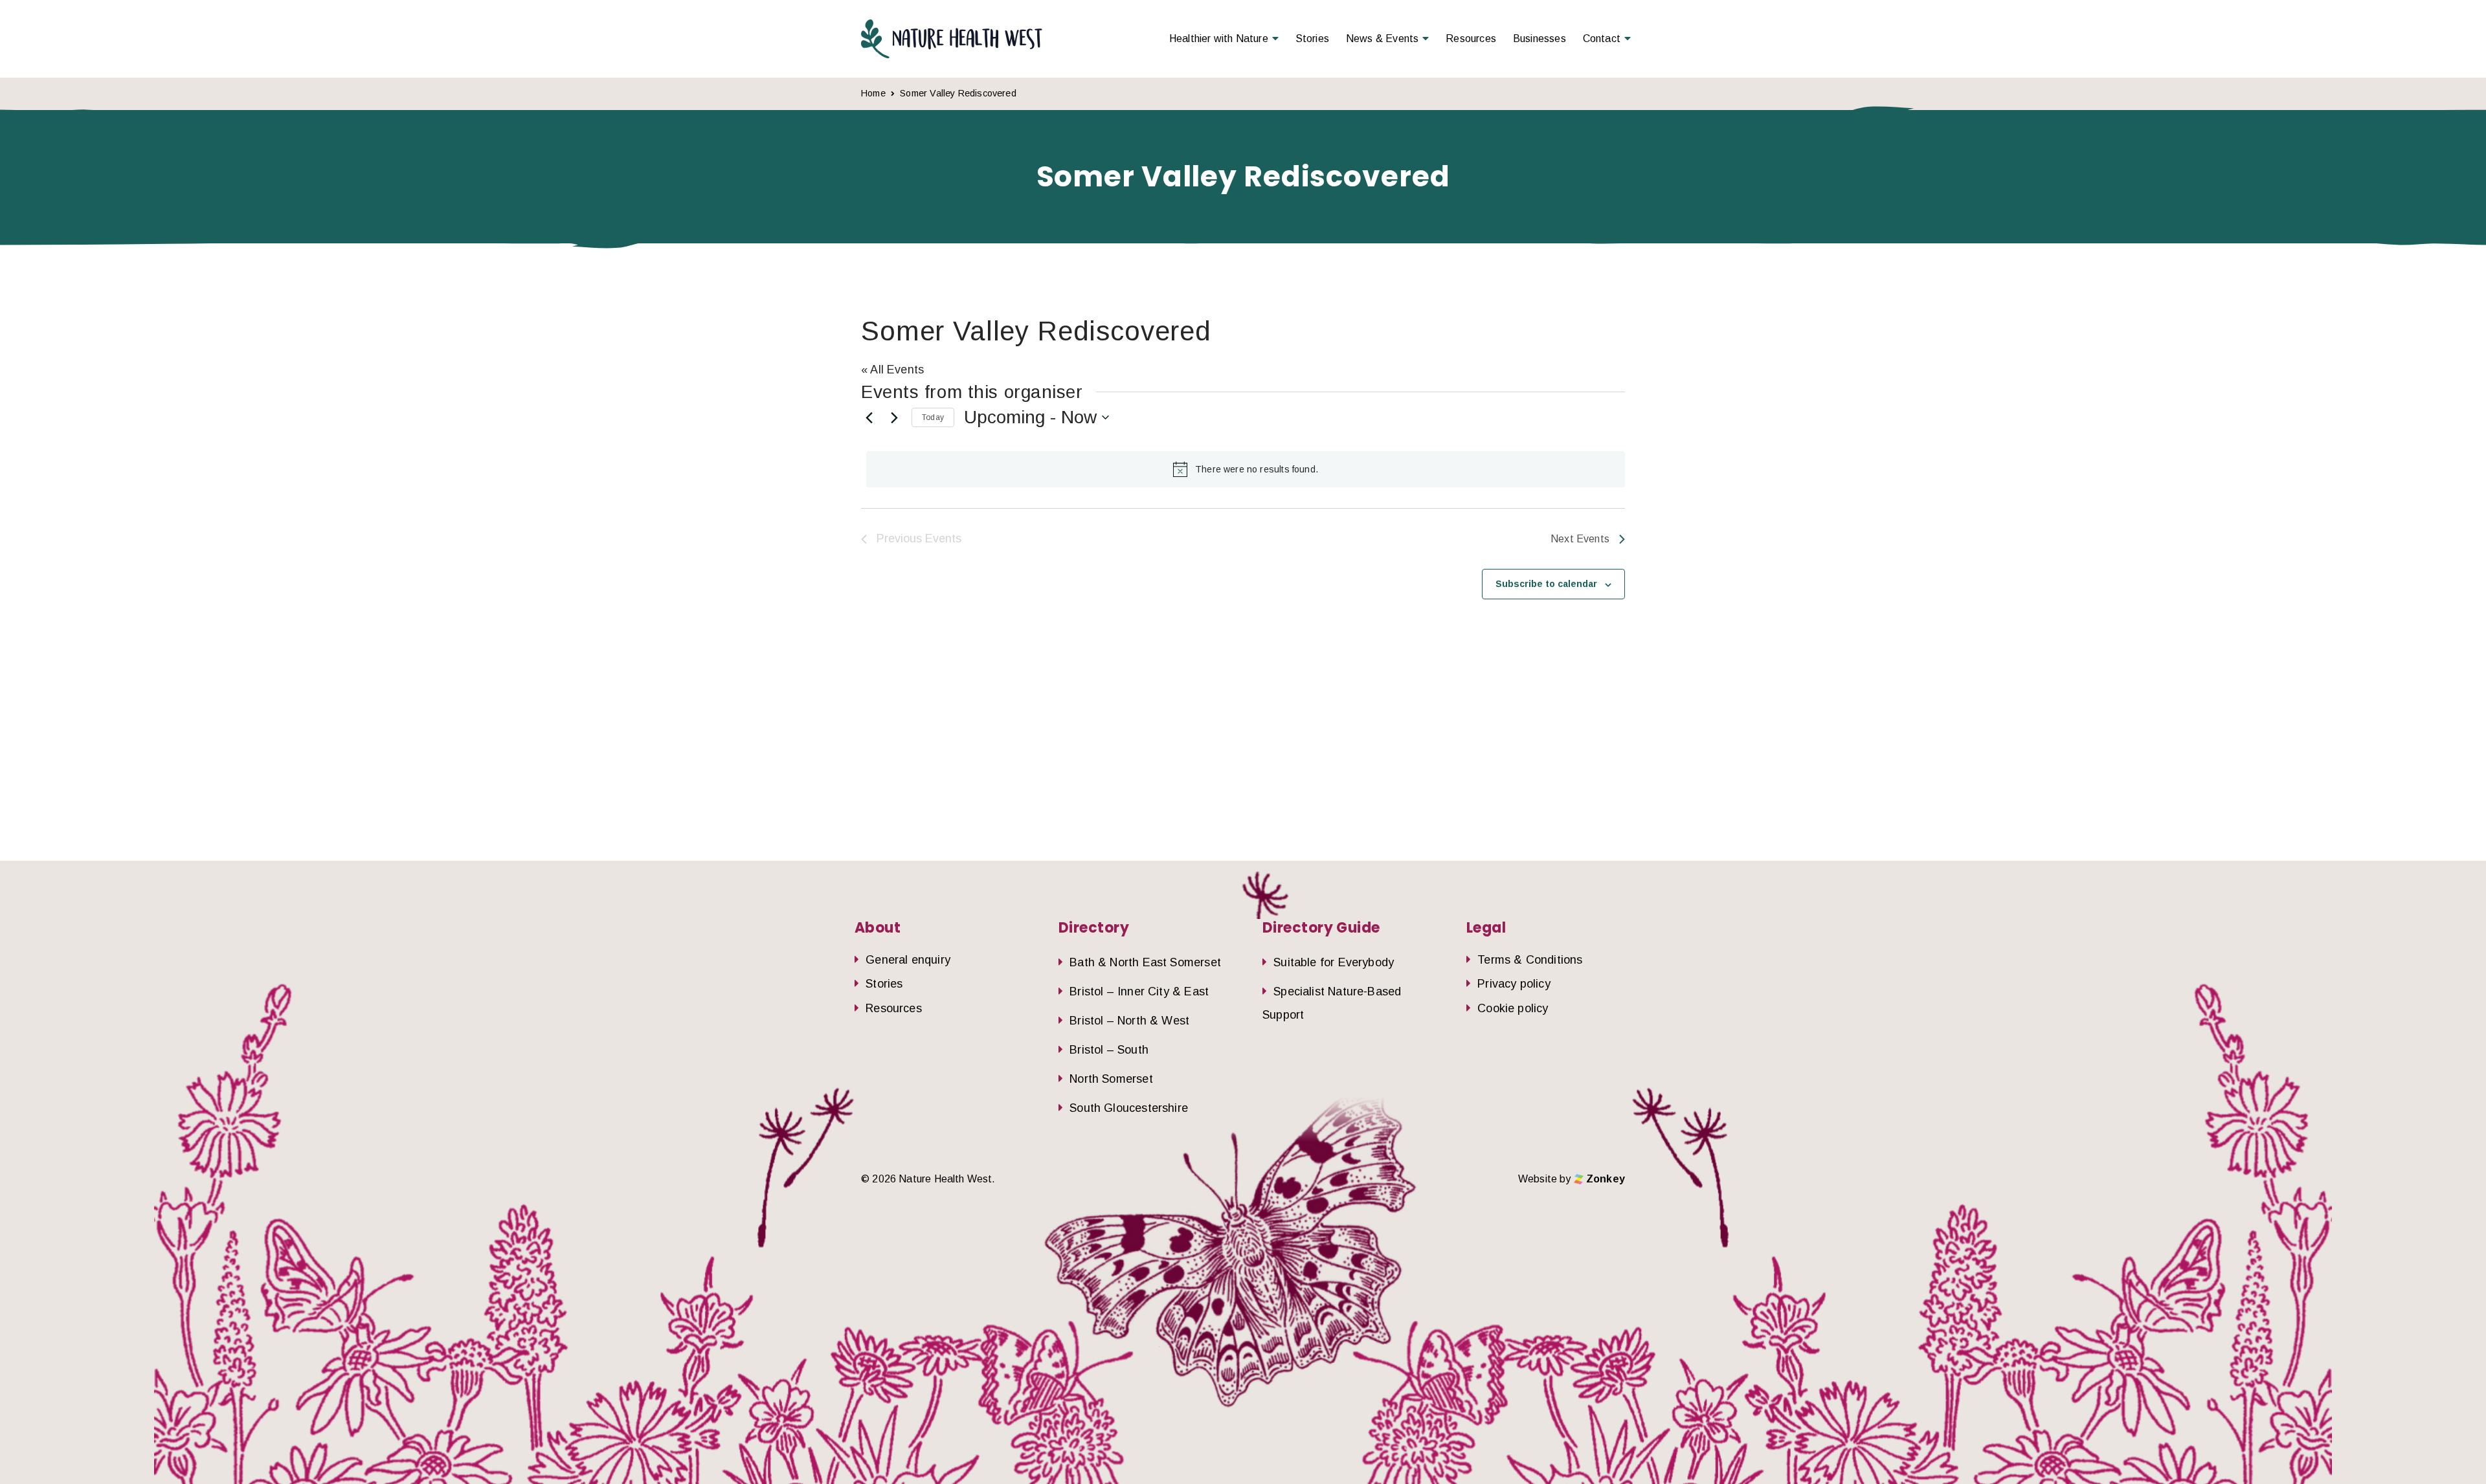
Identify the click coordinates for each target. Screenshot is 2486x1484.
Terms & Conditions (1530, 960)
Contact (1602, 39)
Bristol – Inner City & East (1139, 991)
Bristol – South (1109, 1050)
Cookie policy (1513, 1008)
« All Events (892, 370)
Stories (1312, 39)
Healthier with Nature (1219, 39)
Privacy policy (1514, 984)
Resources (1471, 39)
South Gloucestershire (1129, 1108)
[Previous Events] (869, 417)
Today (933, 417)
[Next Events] (894, 417)
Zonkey (1604, 1179)
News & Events (1382, 39)
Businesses (1540, 39)
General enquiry (908, 960)
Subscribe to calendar (1546, 584)
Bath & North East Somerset (1145, 962)
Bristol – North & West (1129, 1021)
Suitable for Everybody (1334, 962)
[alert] (1246, 469)
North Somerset (1111, 1079)
